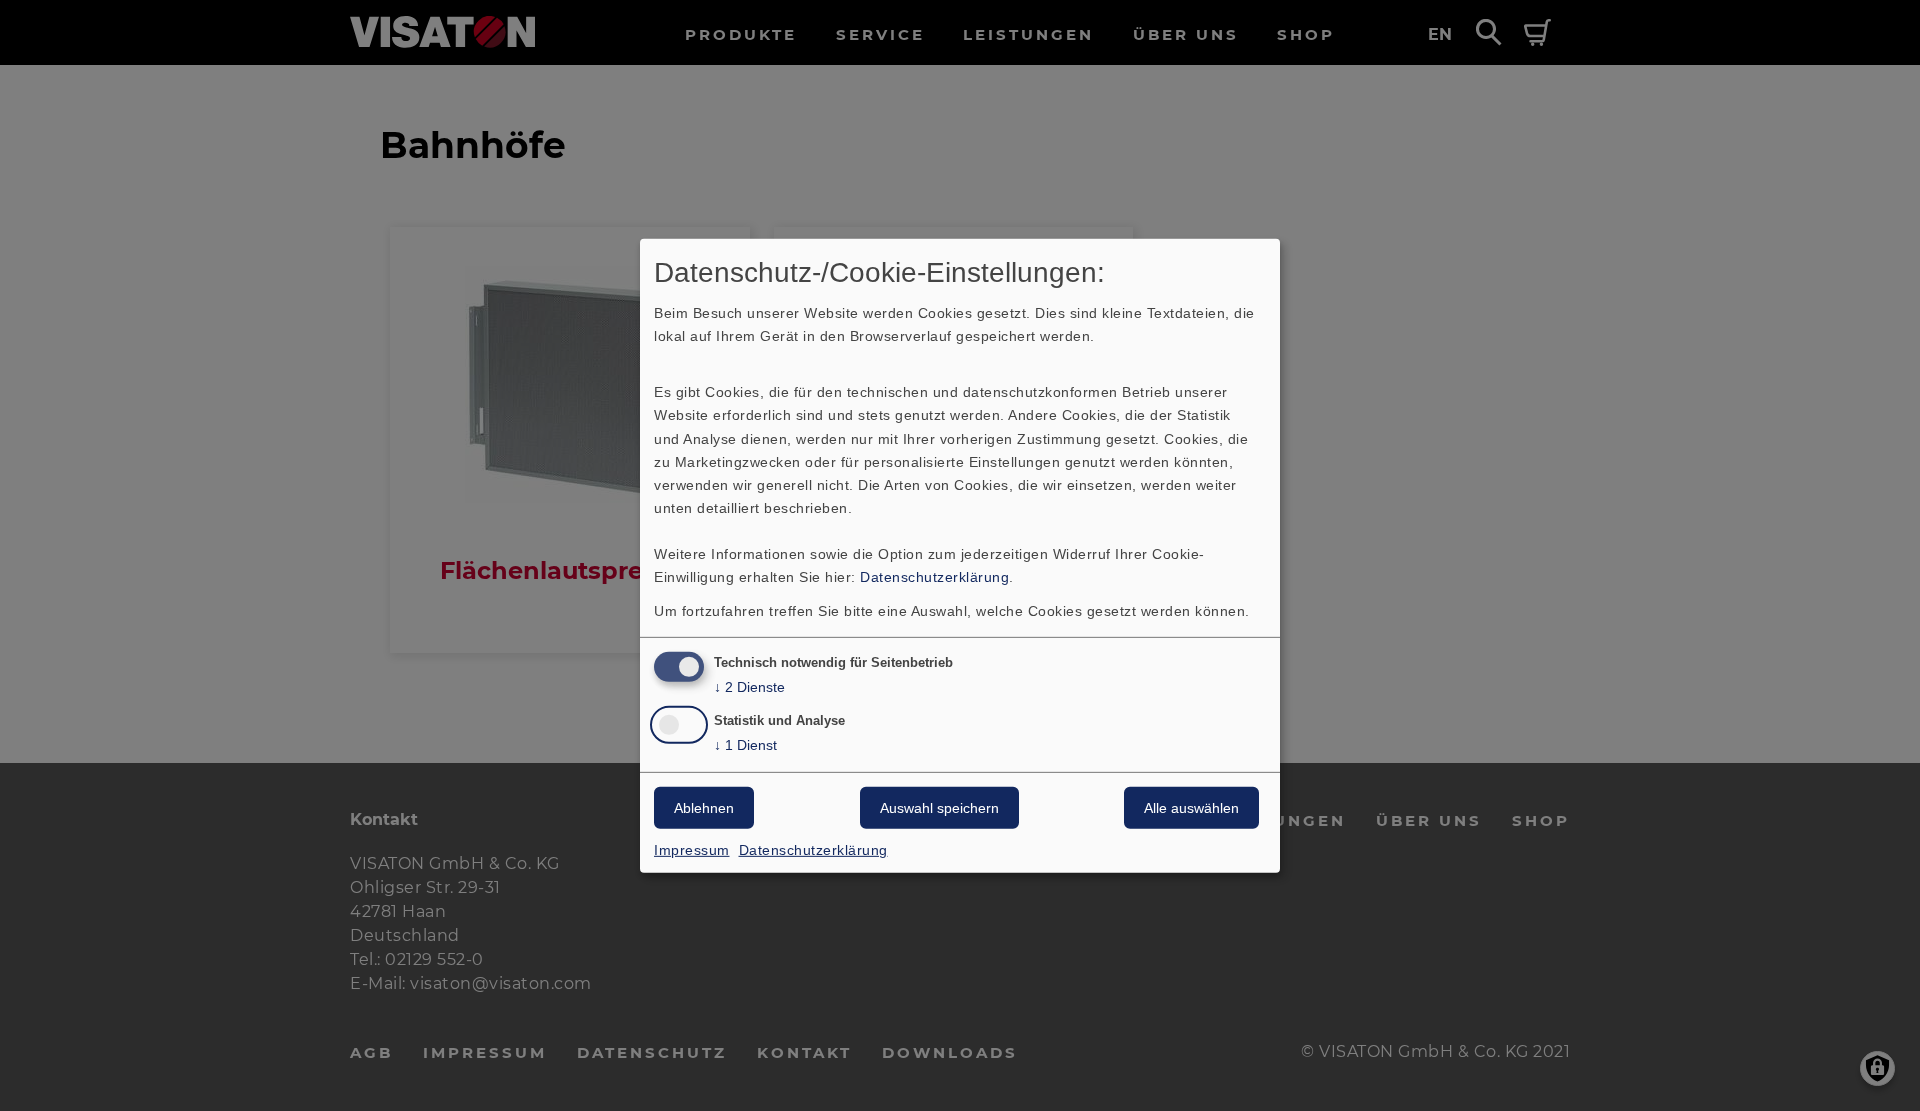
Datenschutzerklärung (934, 577)
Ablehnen (704, 808)
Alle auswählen (1191, 808)
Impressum (692, 850)
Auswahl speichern (939, 808)
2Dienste (749, 687)
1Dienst (745, 745)
